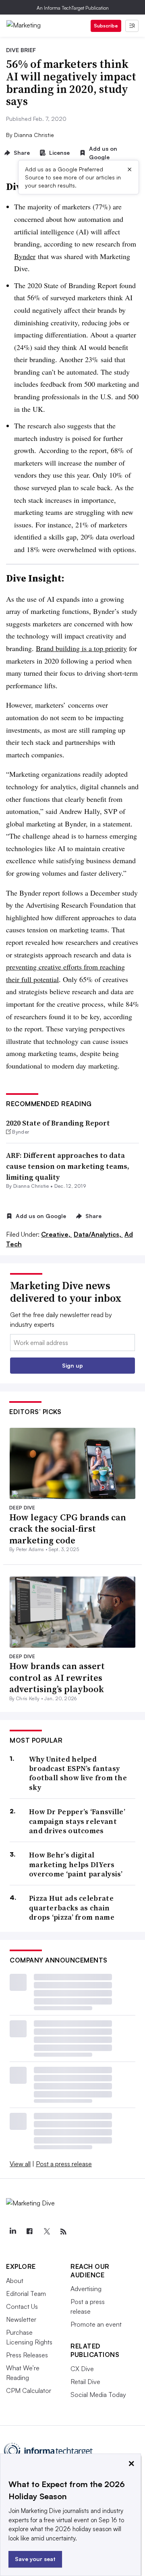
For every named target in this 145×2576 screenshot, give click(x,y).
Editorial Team (26, 2294)
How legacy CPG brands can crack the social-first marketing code (68, 1529)
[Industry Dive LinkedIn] (12, 2232)
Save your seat (35, 2559)
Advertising (86, 2289)
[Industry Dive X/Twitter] (46, 2232)
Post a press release (64, 2164)
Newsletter (21, 2319)
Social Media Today (98, 2395)
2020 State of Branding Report (58, 1123)
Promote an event (96, 2324)
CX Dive (82, 2369)
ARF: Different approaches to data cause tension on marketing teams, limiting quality (68, 1166)
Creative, (57, 1234)
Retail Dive (85, 2382)
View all (20, 2164)
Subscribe (106, 26)
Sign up (72, 1365)
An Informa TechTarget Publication (73, 8)
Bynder (25, 256)
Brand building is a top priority (81, 648)
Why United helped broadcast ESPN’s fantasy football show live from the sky (78, 1773)
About (15, 2281)
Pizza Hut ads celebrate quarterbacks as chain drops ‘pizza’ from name (72, 1908)
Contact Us (22, 2306)
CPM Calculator (29, 2390)
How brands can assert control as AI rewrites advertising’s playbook (57, 1677)
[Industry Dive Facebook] (29, 2232)
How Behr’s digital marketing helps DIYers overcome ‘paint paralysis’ (76, 1864)
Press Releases (27, 2355)
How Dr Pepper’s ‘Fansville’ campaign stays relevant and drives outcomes (77, 1821)
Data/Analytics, (98, 1234)
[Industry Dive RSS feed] (63, 2232)
